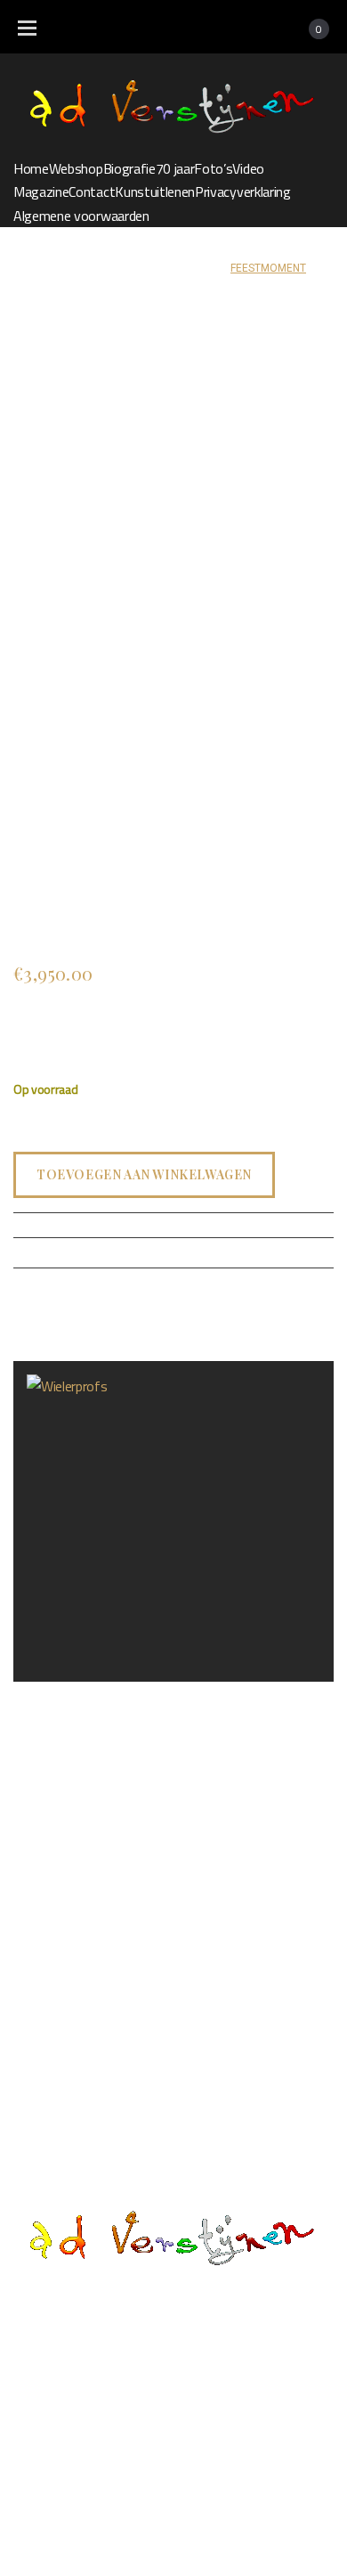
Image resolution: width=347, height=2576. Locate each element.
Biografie (129, 168)
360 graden (192, 2359)
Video (248, 168)
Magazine (41, 192)
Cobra (205, 268)
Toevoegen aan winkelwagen (144, 1174)
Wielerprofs (47, 1696)
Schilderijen (144, 268)
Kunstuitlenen (155, 192)
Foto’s (213, 168)
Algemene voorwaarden (81, 216)
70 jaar (175, 168)
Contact (92, 192)
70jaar (300, 2325)
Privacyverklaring (243, 192)
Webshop (76, 168)
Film (109, 2359)
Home (31, 168)
